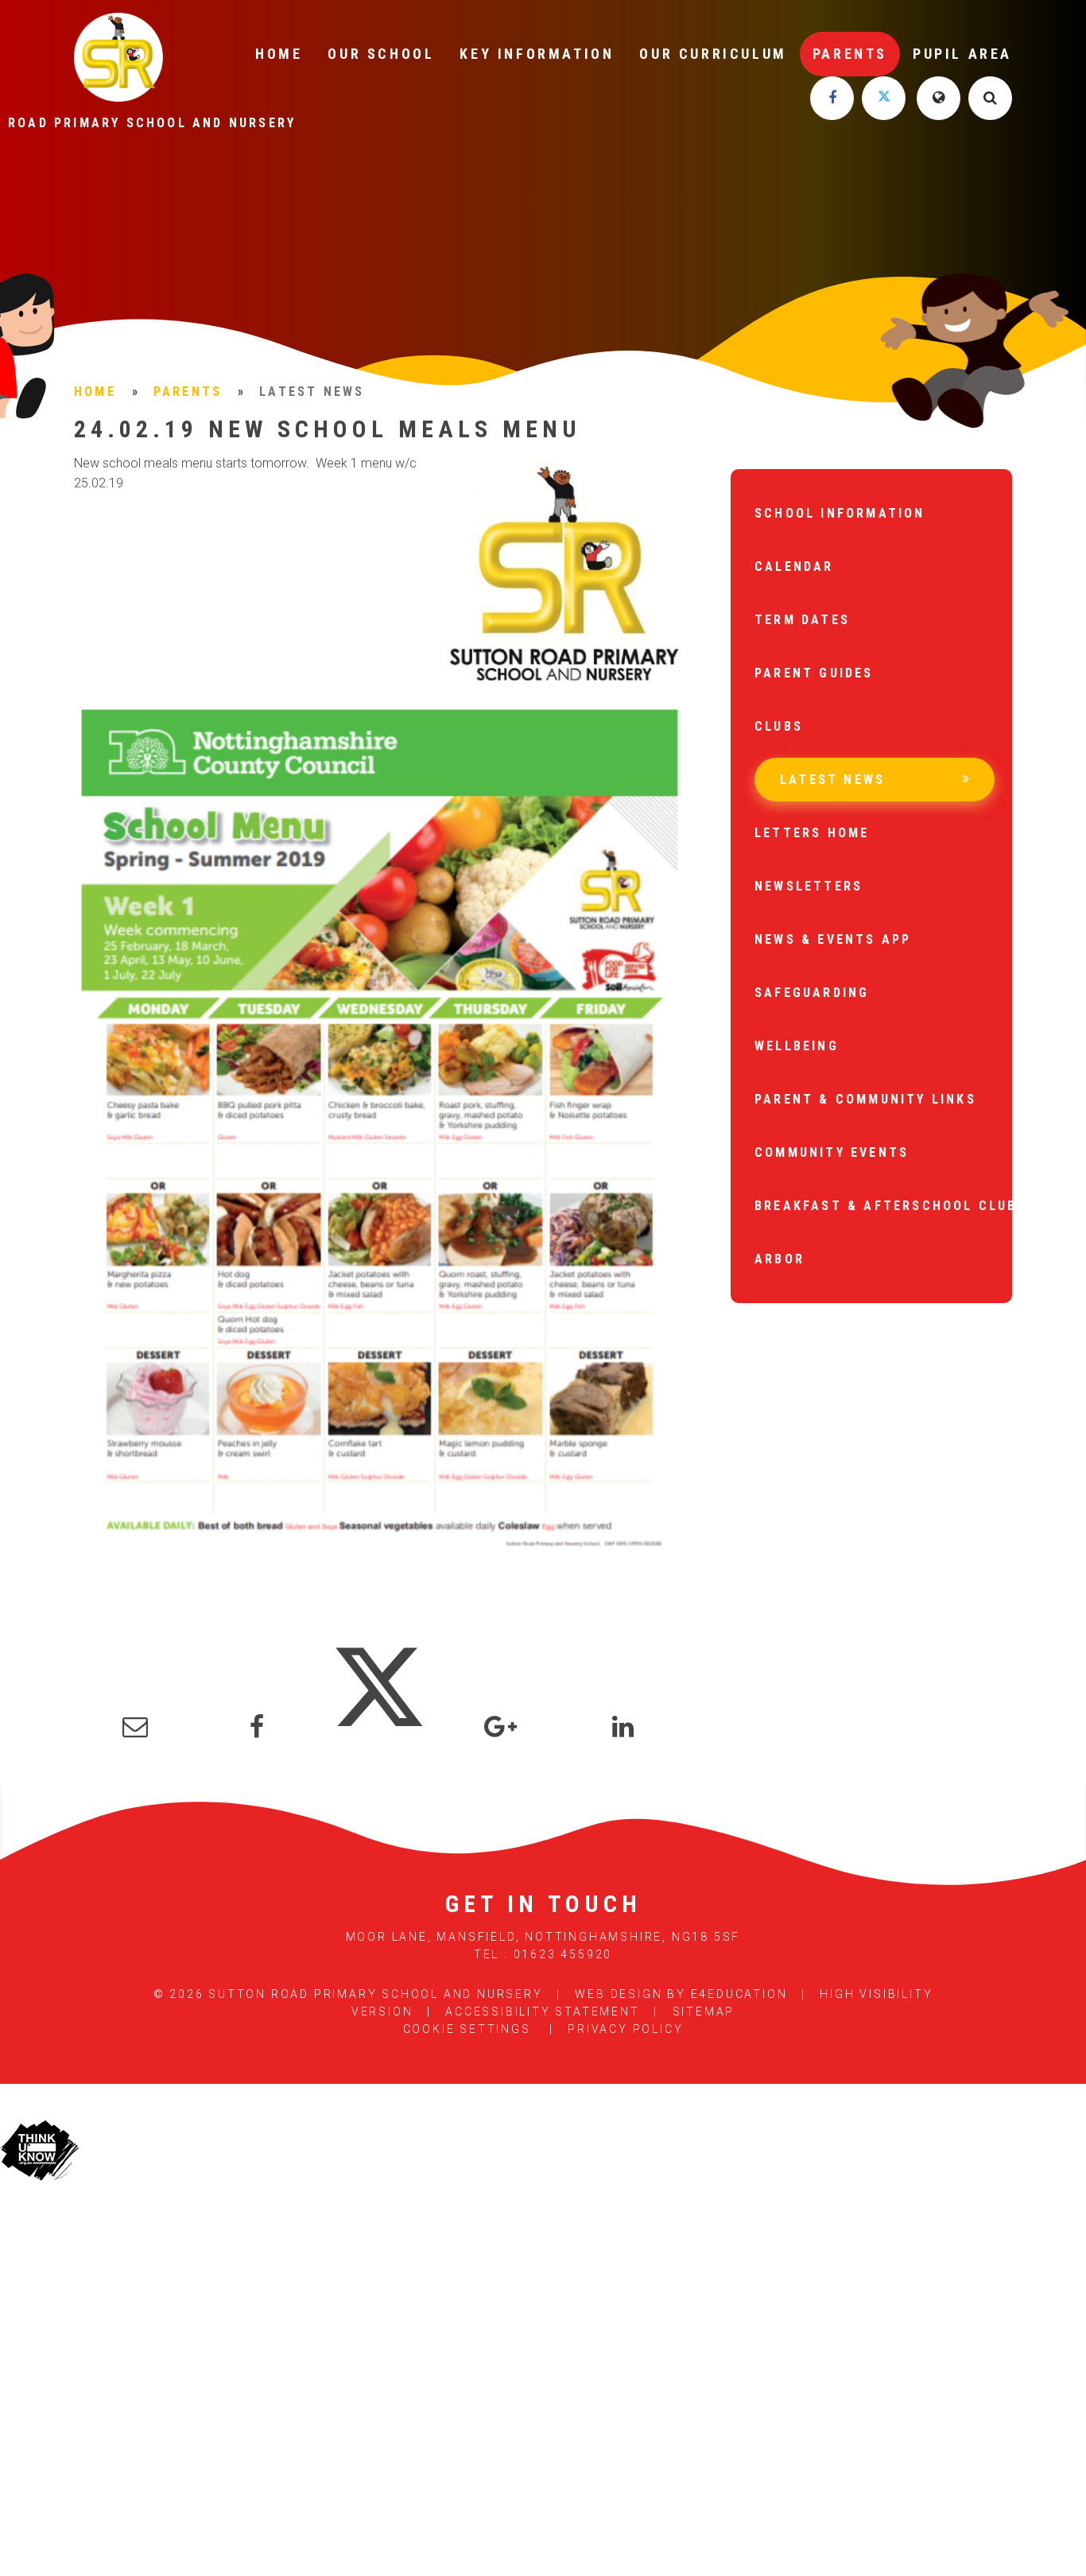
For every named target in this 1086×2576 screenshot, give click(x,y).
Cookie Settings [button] (467, 2029)
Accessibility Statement (542, 2012)
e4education (739, 1994)
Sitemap (704, 2012)
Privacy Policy (625, 2029)
